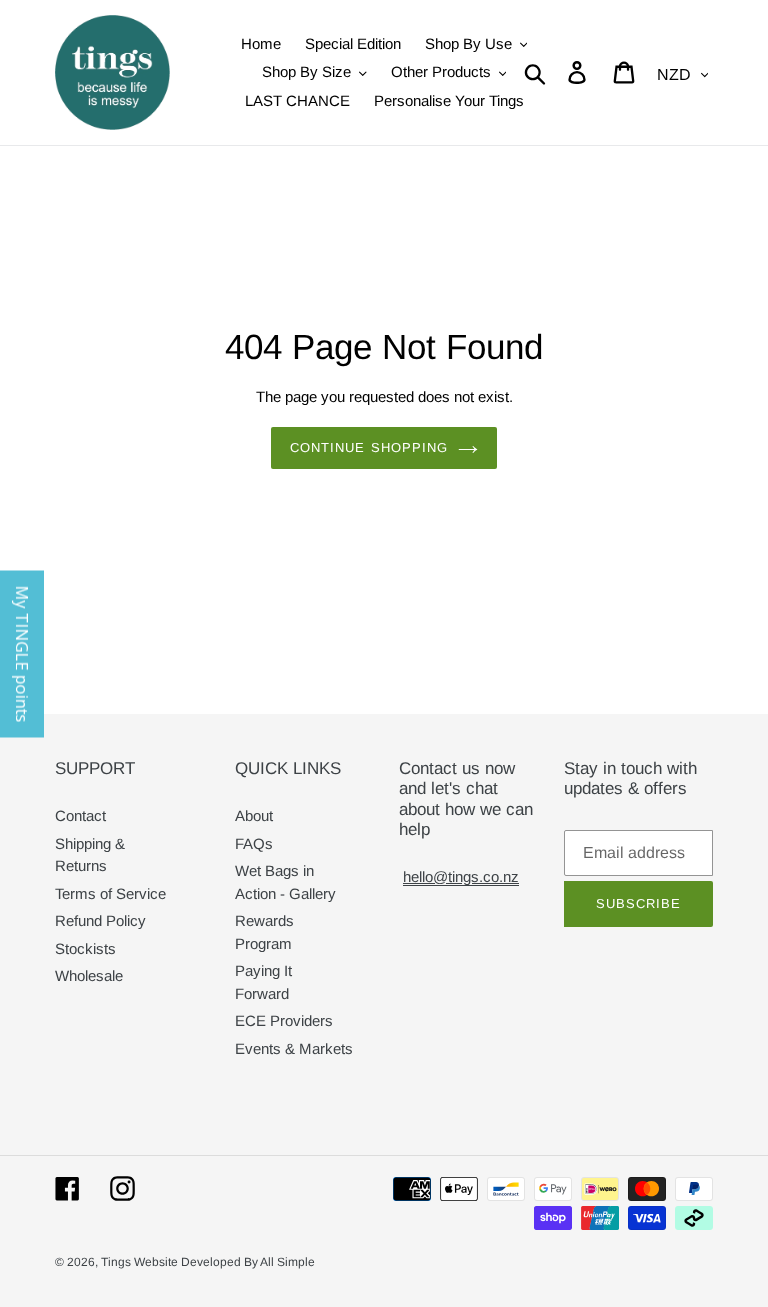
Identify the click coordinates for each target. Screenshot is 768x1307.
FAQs (254, 843)
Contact (80, 815)
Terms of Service (110, 893)
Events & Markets (294, 1048)
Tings (117, 1262)
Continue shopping (369, 447)
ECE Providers (284, 1020)
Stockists (85, 948)
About (254, 815)
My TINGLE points (22, 653)
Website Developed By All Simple (224, 1262)
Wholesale (89, 975)
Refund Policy (100, 920)
